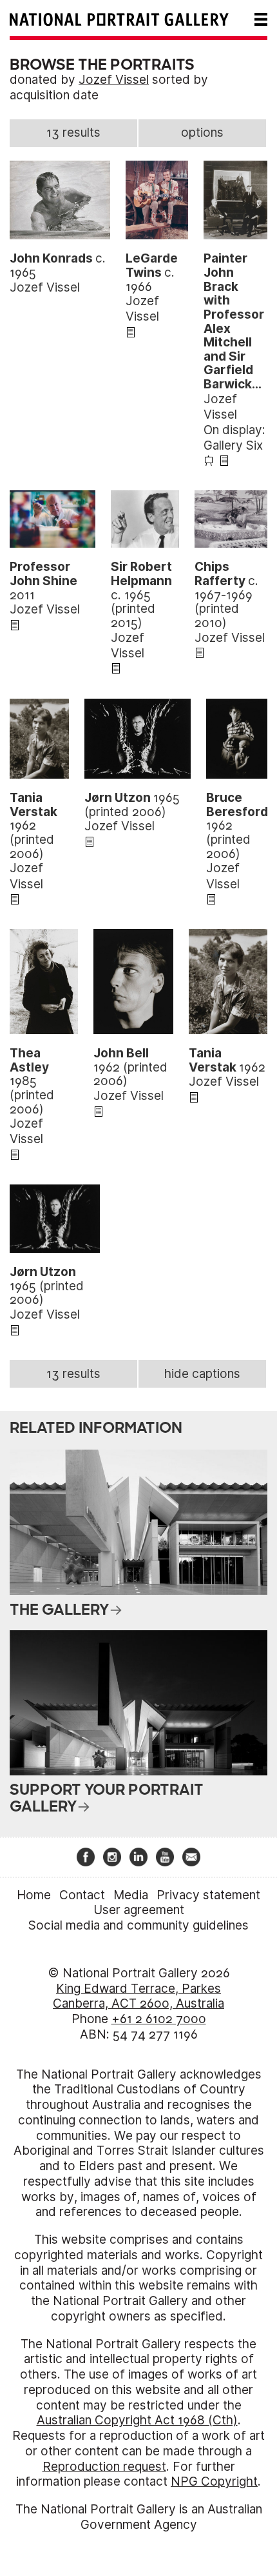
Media (131, 1895)
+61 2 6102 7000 (159, 2019)
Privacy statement (208, 1895)
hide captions (202, 1374)
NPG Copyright (214, 2481)
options (202, 133)
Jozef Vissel (114, 80)
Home (34, 1895)
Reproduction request (104, 2467)
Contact (82, 1895)
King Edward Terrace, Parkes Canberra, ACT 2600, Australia (138, 1996)
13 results (73, 133)
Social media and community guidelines (138, 1925)
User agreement (139, 1910)
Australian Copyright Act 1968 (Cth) (137, 2420)
